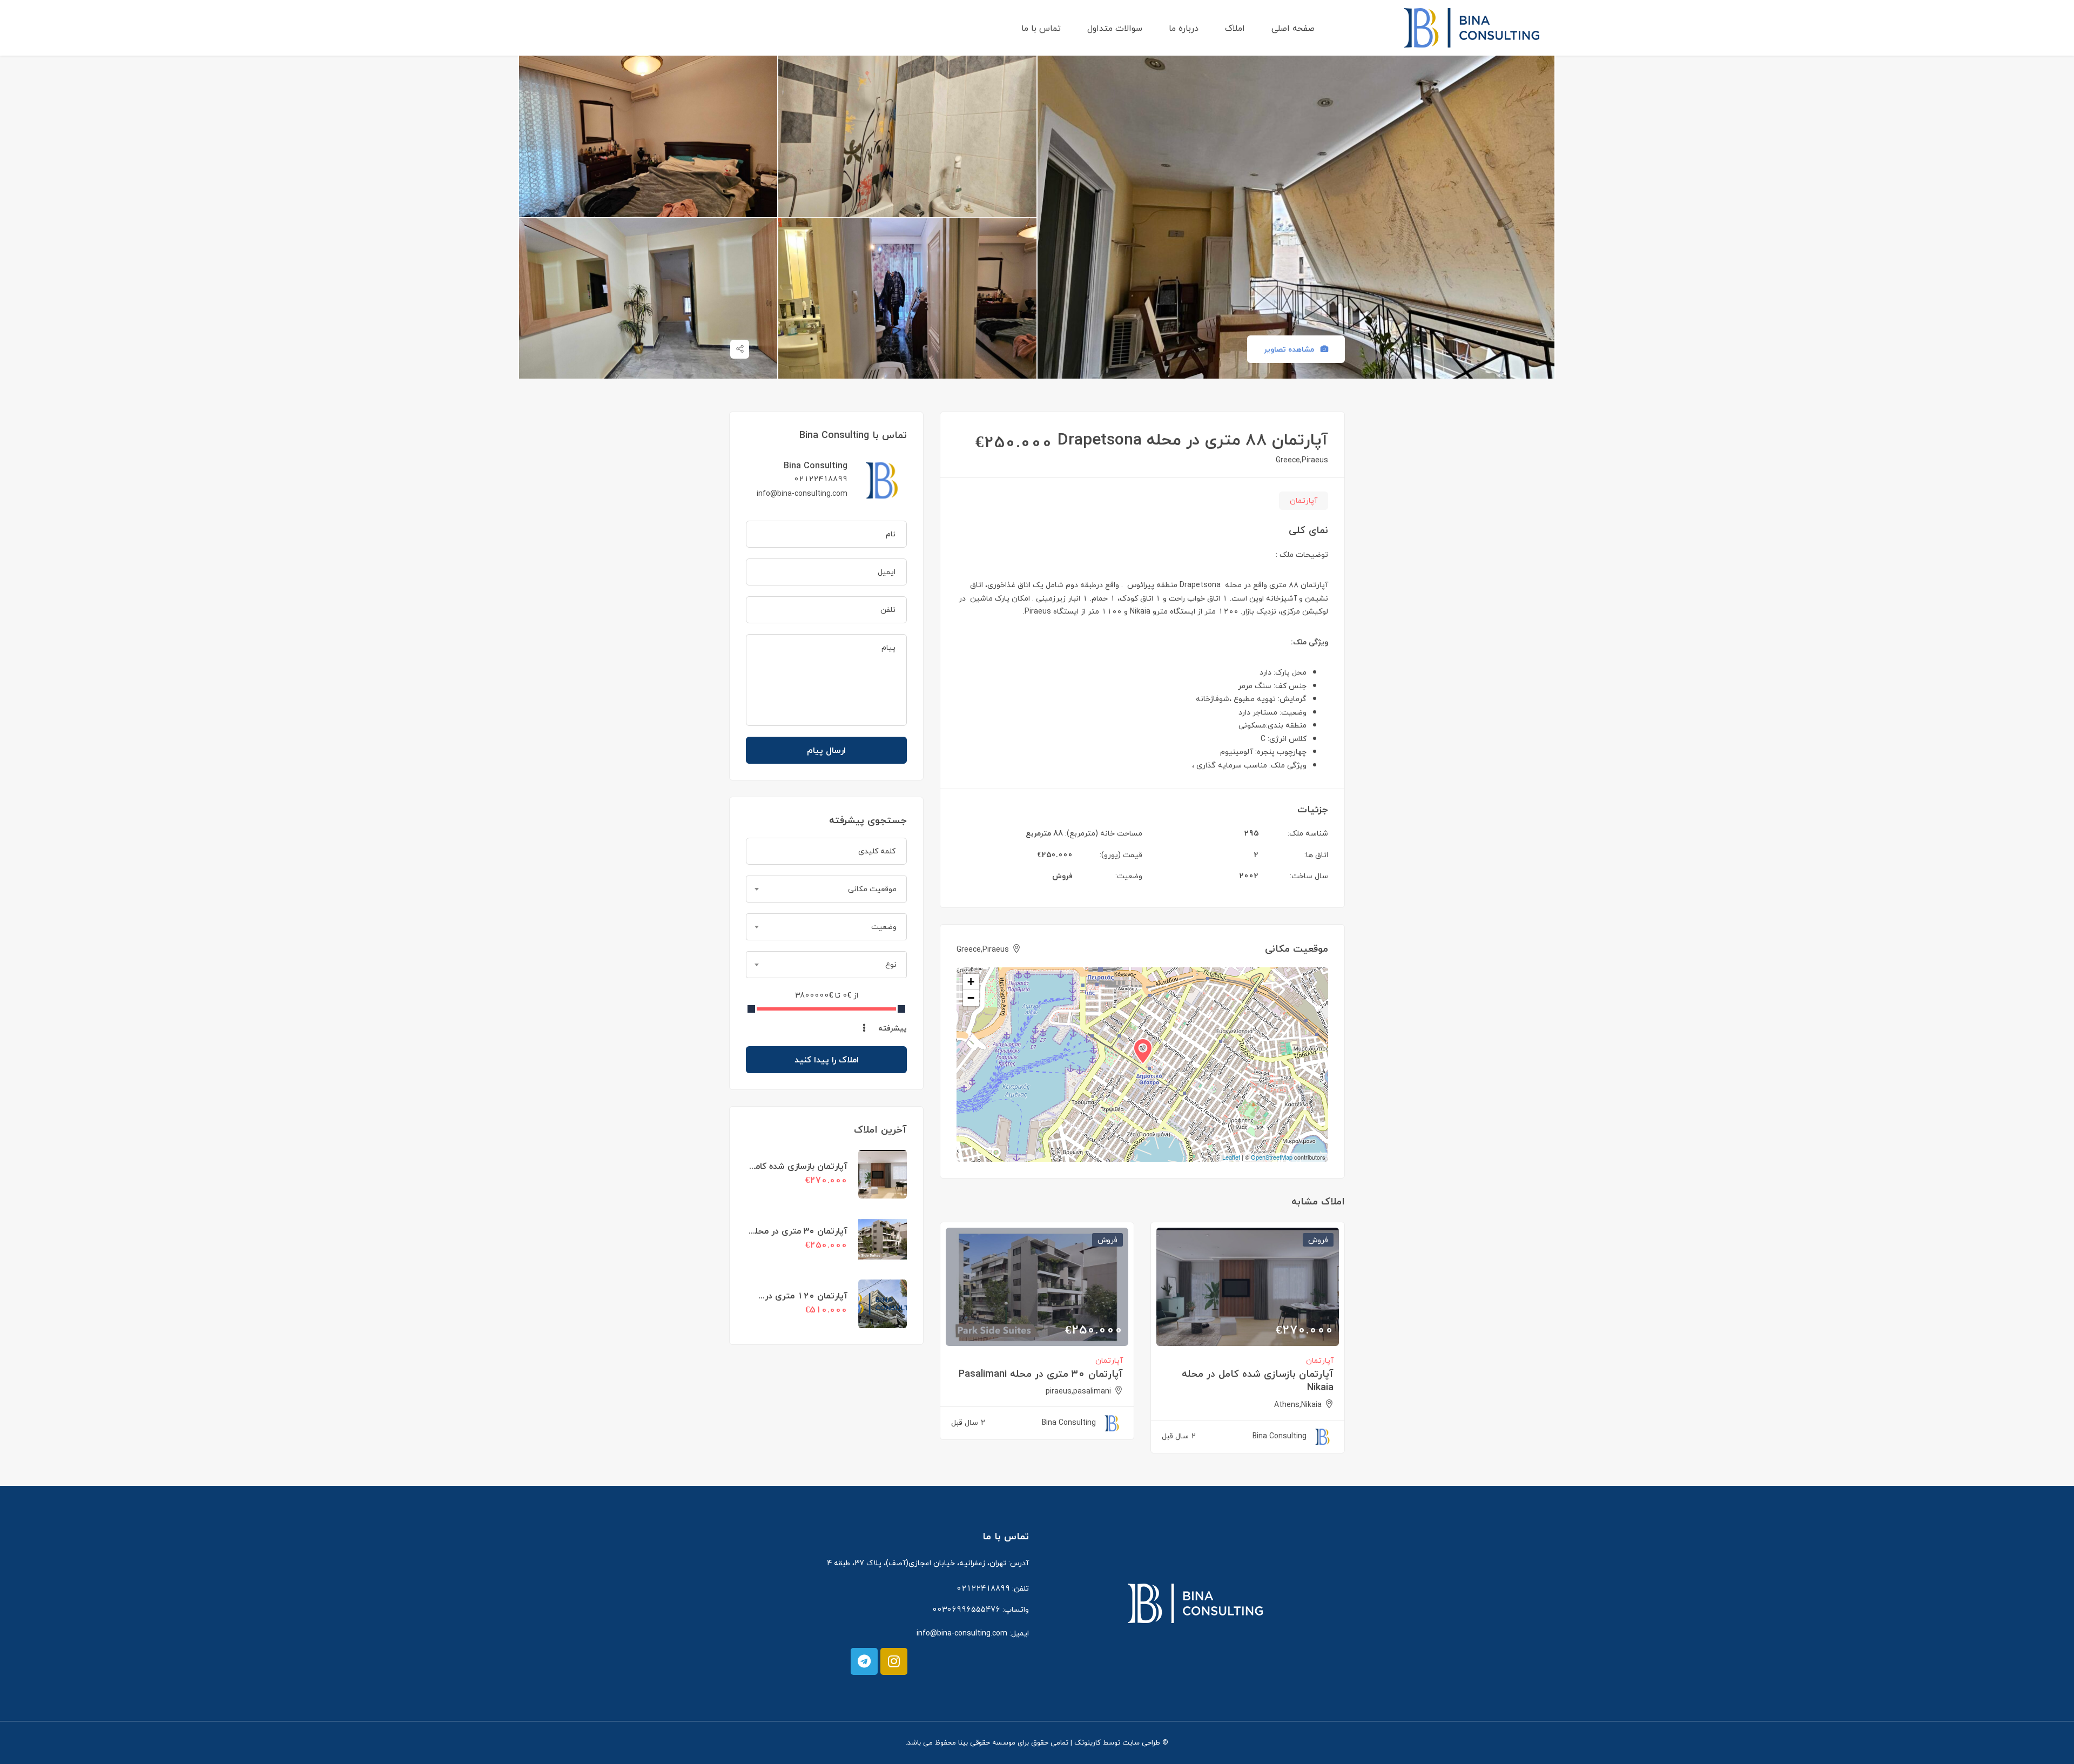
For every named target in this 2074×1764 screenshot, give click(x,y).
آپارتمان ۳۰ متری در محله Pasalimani (1041, 1374)
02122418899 (821, 479)
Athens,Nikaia (1298, 1405)
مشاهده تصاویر (1290, 349)
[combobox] (826, 889)
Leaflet (1231, 1157)
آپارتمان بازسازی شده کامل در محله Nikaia (1258, 1381)
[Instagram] (894, 1661)
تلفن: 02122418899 (993, 1588)
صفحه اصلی (1293, 28)
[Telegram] (864, 1661)
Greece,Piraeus (1302, 460)
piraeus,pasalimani (1078, 1391)
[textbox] (826, 889)
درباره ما (1184, 28)
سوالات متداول (1115, 28)
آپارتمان (1304, 500)
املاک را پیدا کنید (827, 1060)
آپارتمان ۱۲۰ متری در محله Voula (806, 1302)
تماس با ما (1041, 28)
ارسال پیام (826, 750)
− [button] (971, 998)
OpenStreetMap (1272, 1157)
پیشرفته (891, 1028)
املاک (1235, 28)
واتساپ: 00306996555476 (981, 1609)
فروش (1062, 876)
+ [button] (971, 982)
